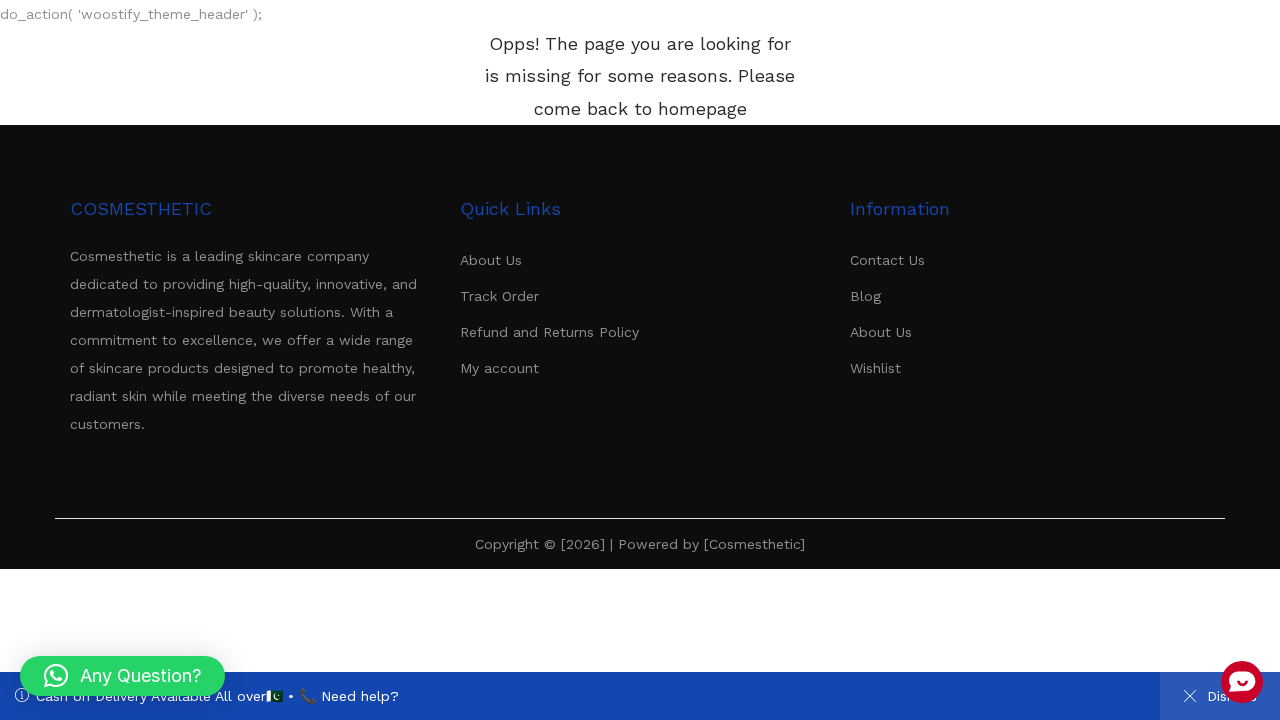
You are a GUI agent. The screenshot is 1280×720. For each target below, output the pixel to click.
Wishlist (875, 368)
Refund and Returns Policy (549, 332)
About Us (491, 260)
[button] (122, 676)
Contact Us (887, 260)
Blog (865, 296)
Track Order (499, 296)
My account (499, 368)
